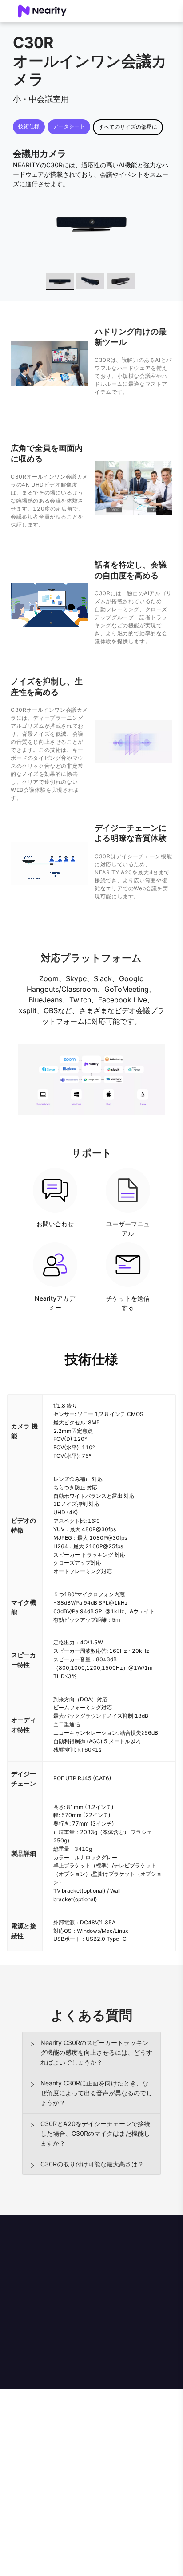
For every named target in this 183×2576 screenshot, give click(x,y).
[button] (91, 2053)
